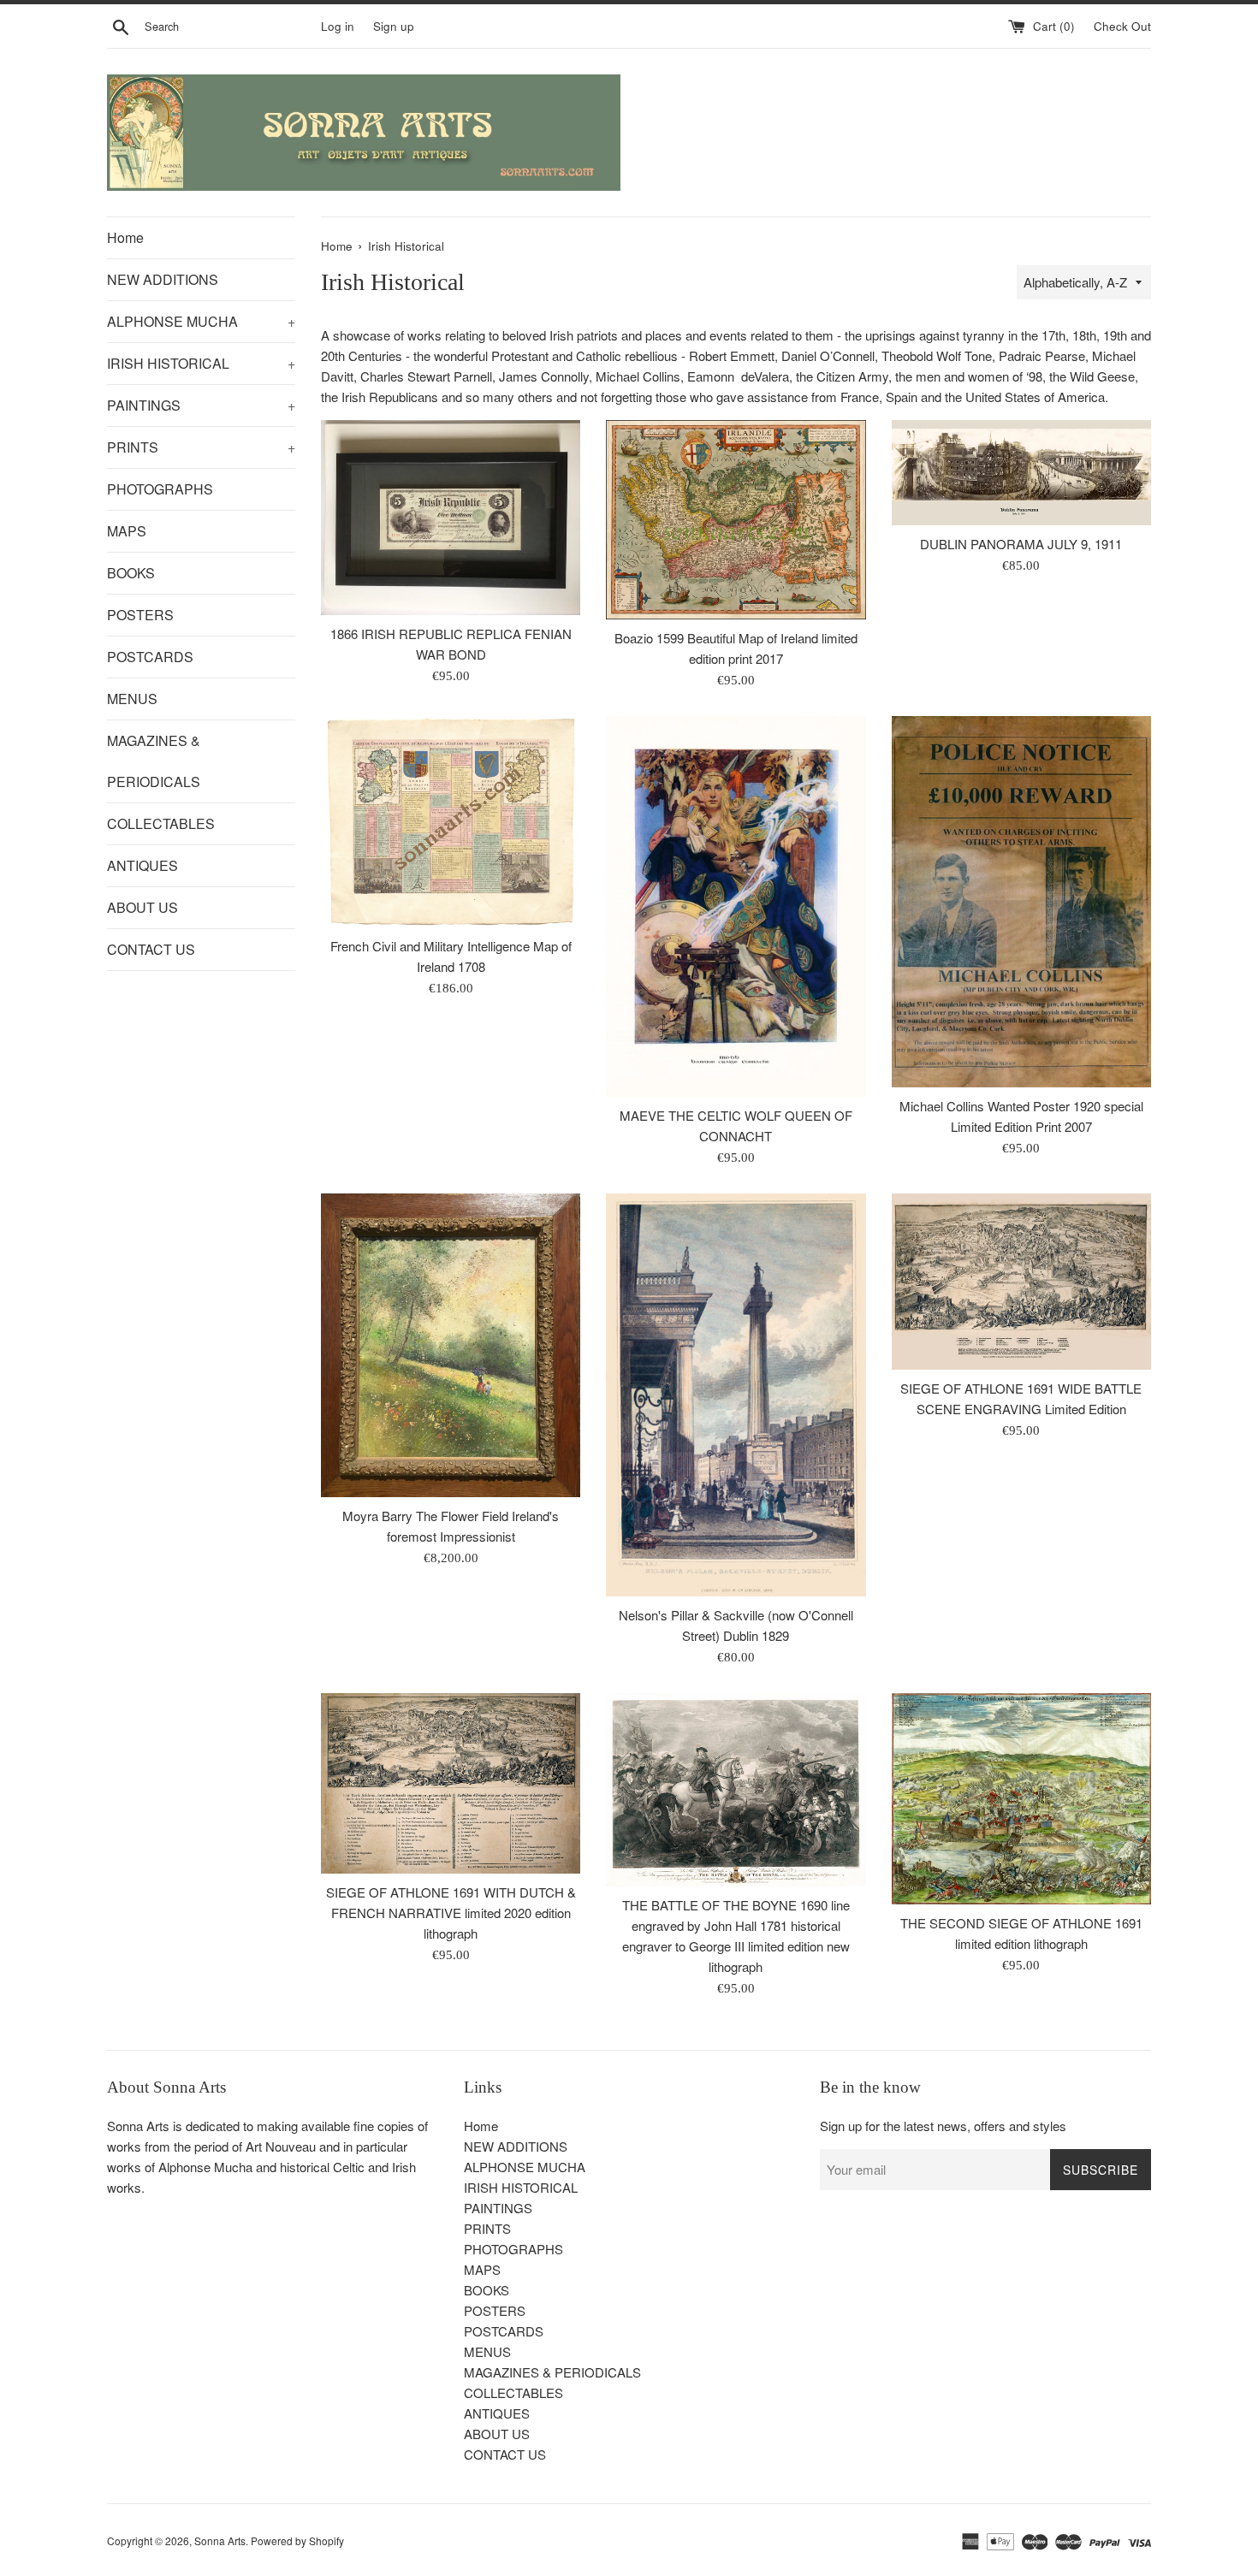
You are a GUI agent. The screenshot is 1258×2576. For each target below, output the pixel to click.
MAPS (127, 531)
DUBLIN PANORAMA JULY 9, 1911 (1021, 544)
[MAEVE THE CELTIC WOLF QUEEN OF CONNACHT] (736, 906)
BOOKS (131, 573)
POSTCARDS (150, 657)
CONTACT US (151, 949)
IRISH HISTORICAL (201, 363)
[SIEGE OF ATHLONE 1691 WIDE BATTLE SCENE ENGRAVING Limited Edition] (1021, 1282)
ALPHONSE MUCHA (201, 321)
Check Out (1122, 26)
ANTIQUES (142, 865)
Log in (338, 26)
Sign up (394, 26)
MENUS (132, 699)
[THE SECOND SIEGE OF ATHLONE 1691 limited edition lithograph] (1021, 1799)
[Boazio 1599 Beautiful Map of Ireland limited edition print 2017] (736, 520)
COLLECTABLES (161, 823)
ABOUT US (142, 907)
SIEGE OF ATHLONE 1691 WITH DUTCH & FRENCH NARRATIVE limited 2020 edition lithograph (451, 1913)
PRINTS (201, 447)
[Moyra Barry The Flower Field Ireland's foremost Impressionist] (451, 1345)
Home (125, 237)
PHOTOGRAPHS (160, 489)
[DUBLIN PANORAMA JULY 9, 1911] (1021, 473)
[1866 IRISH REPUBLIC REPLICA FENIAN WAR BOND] (451, 517)
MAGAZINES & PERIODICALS (154, 761)
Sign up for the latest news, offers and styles (943, 2126)
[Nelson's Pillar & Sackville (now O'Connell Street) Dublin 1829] (736, 1395)
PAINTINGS (201, 405)
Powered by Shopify (297, 2540)
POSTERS (140, 615)
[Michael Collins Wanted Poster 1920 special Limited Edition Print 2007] (1021, 902)
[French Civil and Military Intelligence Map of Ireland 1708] (451, 822)
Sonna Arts (220, 2540)
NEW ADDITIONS (163, 279)
